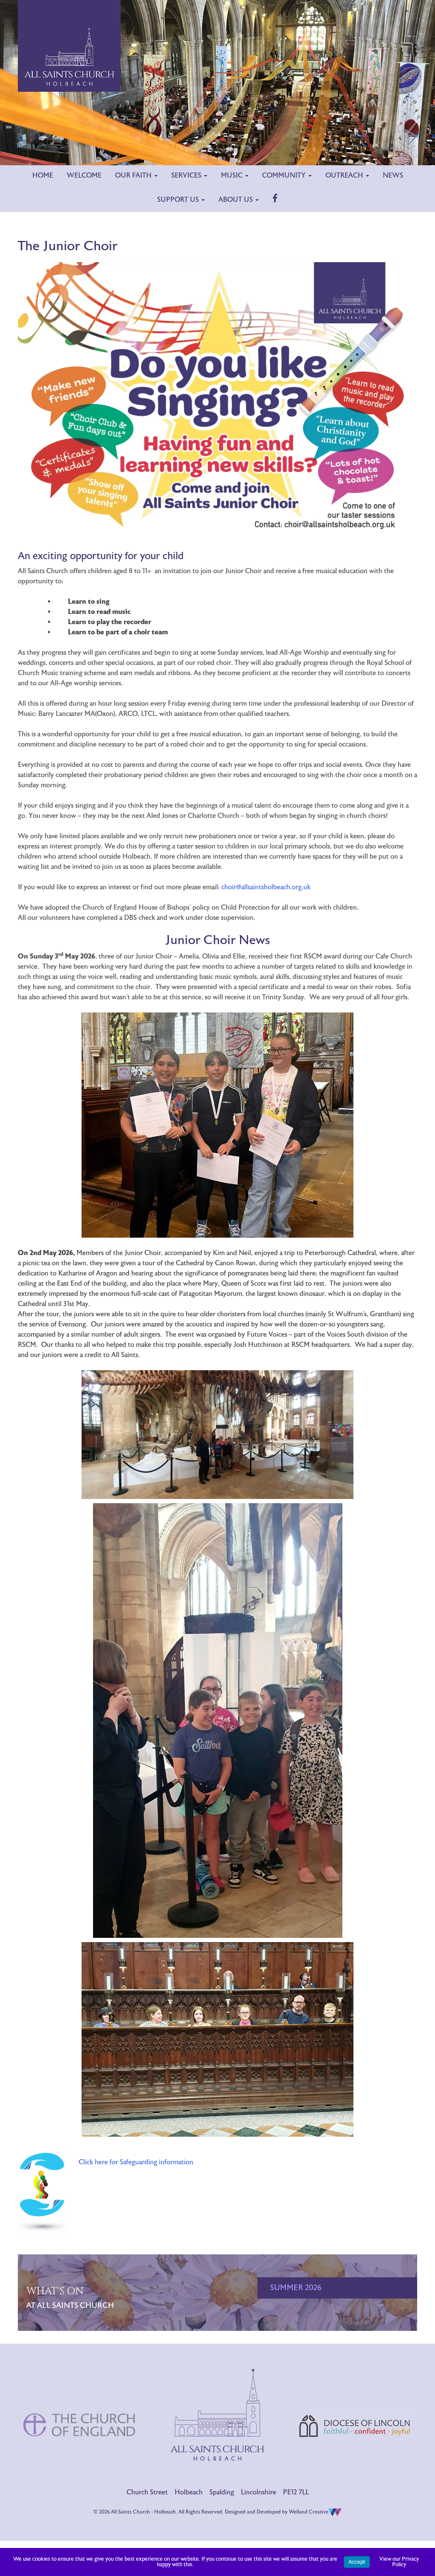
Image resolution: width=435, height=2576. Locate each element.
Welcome (84, 175)
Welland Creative (309, 2512)
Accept (357, 2562)
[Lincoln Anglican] (355, 2397)
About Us (236, 200)
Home (43, 175)
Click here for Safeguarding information (136, 2162)
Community (285, 175)
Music (233, 175)
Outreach (345, 175)
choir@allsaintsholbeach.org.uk (266, 887)
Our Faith (134, 175)
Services (187, 175)
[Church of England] (80, 2395)
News (393, 175)
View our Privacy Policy (399, 2562)
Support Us (179, 200)
